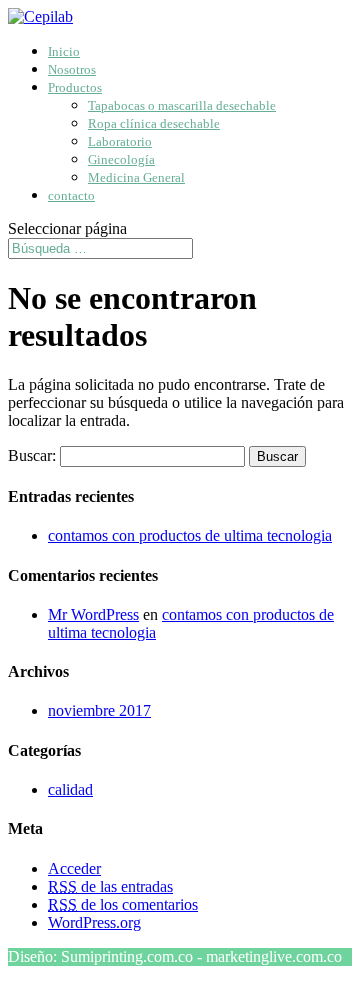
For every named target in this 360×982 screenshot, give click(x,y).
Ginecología (121, 159)
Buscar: (32, 455)
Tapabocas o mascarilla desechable (182, 105)
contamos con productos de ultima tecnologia (190, 535)
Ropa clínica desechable (154, 123)
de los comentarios (123, 904)
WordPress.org (94, 922)
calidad (70, 789)
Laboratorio (120, 141)
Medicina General (136, 177)
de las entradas (110, 886)
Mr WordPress (93, 614)
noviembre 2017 (99, 710)
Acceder (74, 868)
